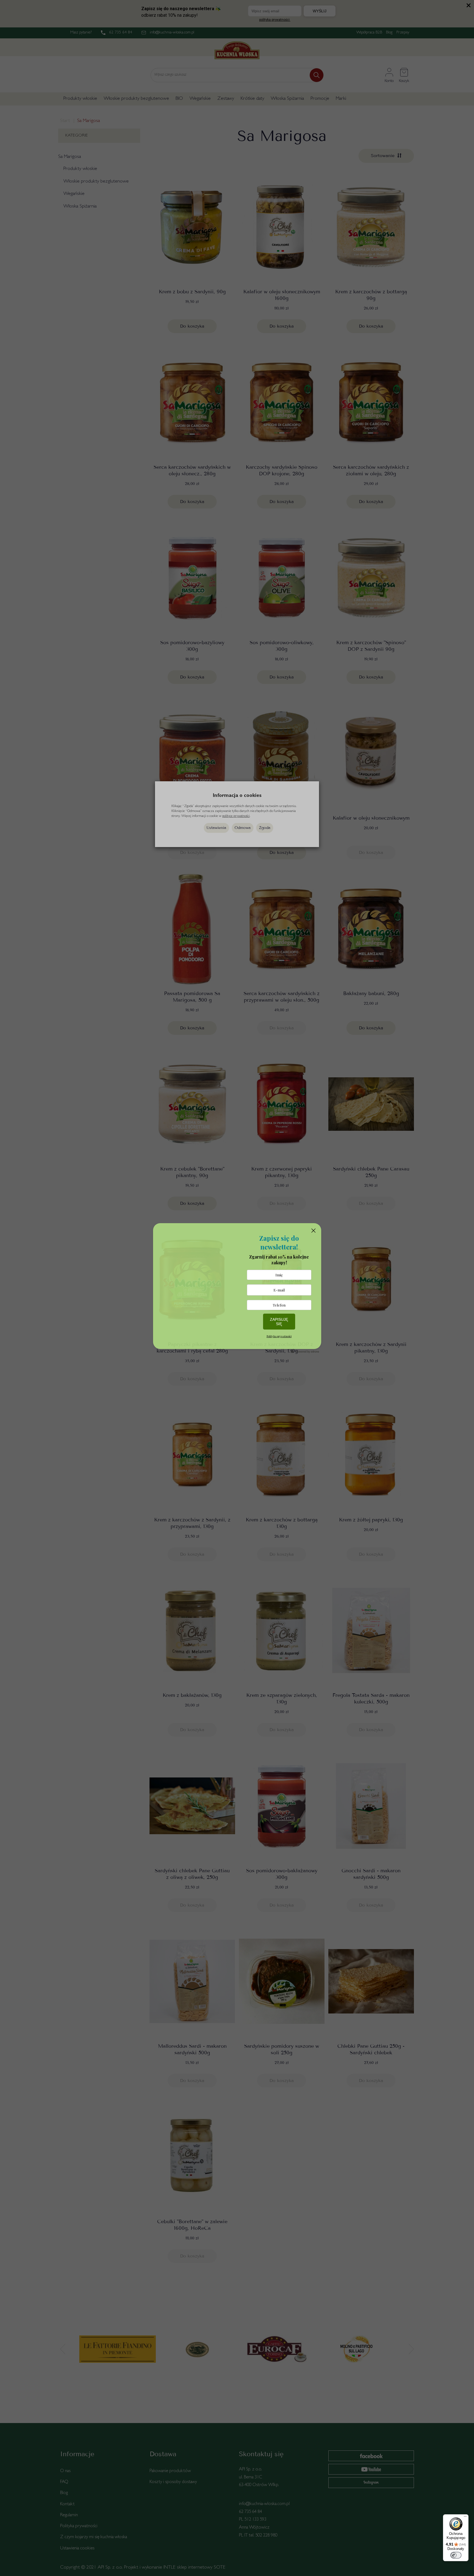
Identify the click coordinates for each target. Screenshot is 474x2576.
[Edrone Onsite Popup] (237, 1288)
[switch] (456, 2555)
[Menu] (465, 2518)
